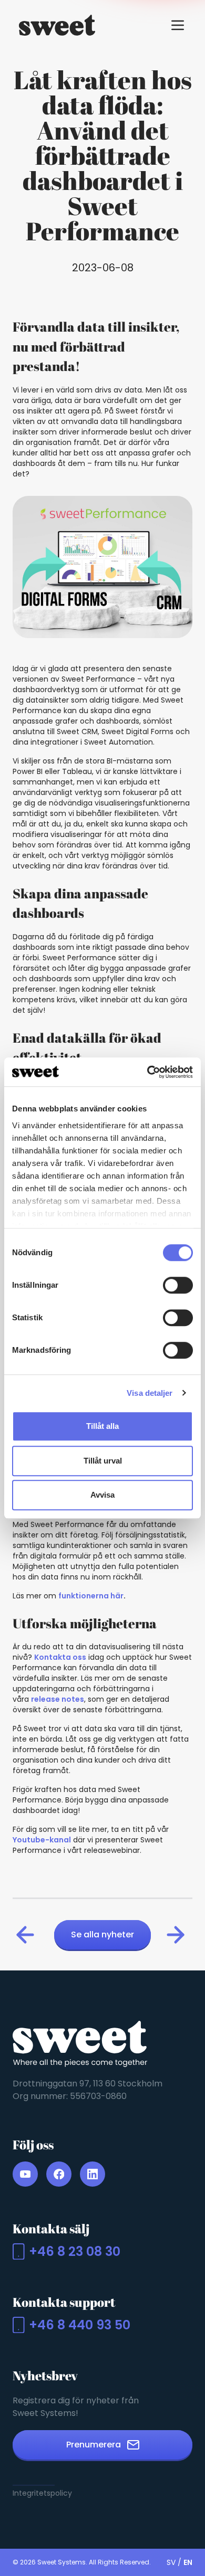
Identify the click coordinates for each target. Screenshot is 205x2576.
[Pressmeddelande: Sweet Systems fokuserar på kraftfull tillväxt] (178, 1935)
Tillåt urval (103, 1461)
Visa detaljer (150, 1393)
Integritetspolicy (42, 2493)
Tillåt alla (102, 1426)
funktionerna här (91, 1596)
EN (188, 2562)
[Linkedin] (93, 2174)
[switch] (178, 1285)
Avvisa (102, 1495)
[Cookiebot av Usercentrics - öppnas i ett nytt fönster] (147, 1072)
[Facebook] (59, 2174)
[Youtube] (25, 2174)
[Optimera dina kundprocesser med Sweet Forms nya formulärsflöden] (27, 1935)
